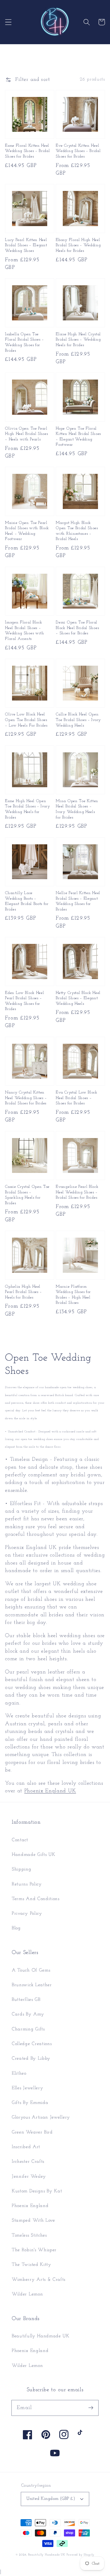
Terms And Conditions (36, 1899)
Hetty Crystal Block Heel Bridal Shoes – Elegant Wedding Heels (78, 998)
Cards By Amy (28, 2014)
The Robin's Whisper (34, 2250)
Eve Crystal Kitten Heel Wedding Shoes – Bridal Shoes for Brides (78, 151)
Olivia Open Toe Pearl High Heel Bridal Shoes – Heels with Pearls (26, 434)
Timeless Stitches (29, 2235)
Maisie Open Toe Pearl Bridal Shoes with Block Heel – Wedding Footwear (27, 531)
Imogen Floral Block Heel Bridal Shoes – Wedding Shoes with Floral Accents (24, 631)
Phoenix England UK (50, 1791)
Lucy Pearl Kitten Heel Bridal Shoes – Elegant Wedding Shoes (26, 245)
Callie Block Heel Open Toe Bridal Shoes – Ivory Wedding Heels (78, 720)
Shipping (22, 1869)
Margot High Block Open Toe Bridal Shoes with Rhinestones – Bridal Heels (77, 531)
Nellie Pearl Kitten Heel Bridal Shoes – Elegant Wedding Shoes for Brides (78, 901)
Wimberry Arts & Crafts (39, 2280)
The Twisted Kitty (32, 2265)
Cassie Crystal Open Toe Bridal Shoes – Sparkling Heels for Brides (27, 1195)
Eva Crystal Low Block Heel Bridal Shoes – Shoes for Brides (77, 1098)
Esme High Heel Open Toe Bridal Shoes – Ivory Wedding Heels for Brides (28, 809)
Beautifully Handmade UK (41, 2336)
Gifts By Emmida (30, 2103)
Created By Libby (31, 2059)
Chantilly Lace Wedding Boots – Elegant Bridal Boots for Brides (27, 901)
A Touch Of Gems (31, 1970)
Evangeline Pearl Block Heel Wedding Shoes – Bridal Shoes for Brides (77, 1192)
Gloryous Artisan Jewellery (41, 2117)
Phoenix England (30, 2206)
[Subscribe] (91, 2408)
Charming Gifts (28, 2029)
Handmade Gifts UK (34, 1855)
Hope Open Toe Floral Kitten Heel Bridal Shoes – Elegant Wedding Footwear (78, 437)
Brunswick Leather (32, 1985)
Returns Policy (27, 1884)
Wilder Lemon (27, 2294)
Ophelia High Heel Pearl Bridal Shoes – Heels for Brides (23, 1292)
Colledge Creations (32, 2044)
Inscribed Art (26, 2147)
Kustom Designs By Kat (37, 2191)
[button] (8, 22)
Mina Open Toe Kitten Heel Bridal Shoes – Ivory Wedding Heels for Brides (77, 809)
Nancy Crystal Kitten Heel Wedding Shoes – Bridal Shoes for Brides (26, 1098)
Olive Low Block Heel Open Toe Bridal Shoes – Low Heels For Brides (26, 720)
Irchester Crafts (28, 2162)
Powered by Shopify (81, 2555)
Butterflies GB (26, 2000)
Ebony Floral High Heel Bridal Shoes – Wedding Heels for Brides (78, 245)
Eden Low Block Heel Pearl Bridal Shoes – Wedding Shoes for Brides (24, 1001)
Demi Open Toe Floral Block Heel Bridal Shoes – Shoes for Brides (77, 628)
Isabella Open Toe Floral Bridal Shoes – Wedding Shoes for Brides (24, 343)
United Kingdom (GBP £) (51, 2499)
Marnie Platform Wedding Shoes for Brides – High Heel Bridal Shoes (73, 1295)
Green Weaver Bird (32, 2132)
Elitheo (19, 2073)
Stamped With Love (33, 2220)
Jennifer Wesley (29, 2177)
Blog (16, 1928)
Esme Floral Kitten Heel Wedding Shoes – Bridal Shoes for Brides (27, 151)
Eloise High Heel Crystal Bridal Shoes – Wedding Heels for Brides (78, 340)
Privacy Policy (27, 1914)
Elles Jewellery (27, 2088)
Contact (20, 1840)
